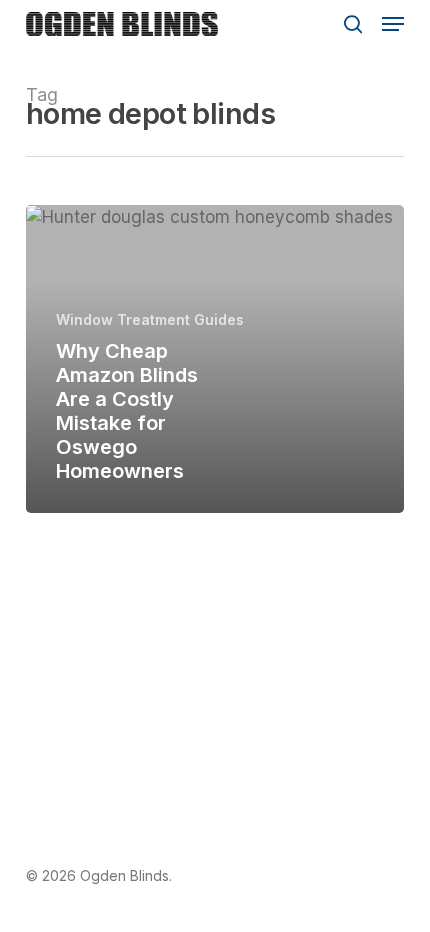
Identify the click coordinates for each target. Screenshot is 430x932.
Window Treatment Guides (150, 319)
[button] (393, 24)
